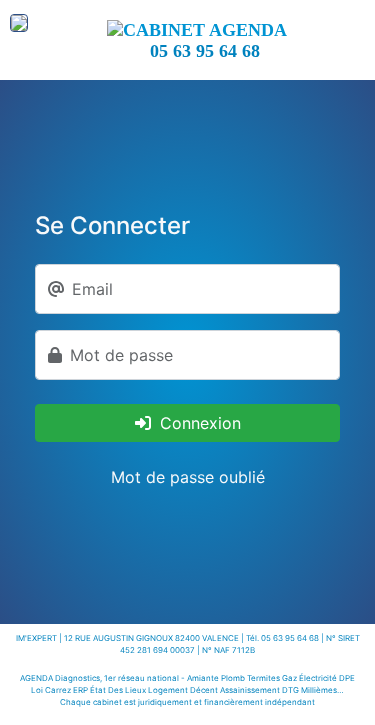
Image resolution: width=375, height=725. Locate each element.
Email (92, 289)
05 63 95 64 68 (205, 51)
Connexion (198, 423)
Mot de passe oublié (188, 477)
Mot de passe (121, 355)
